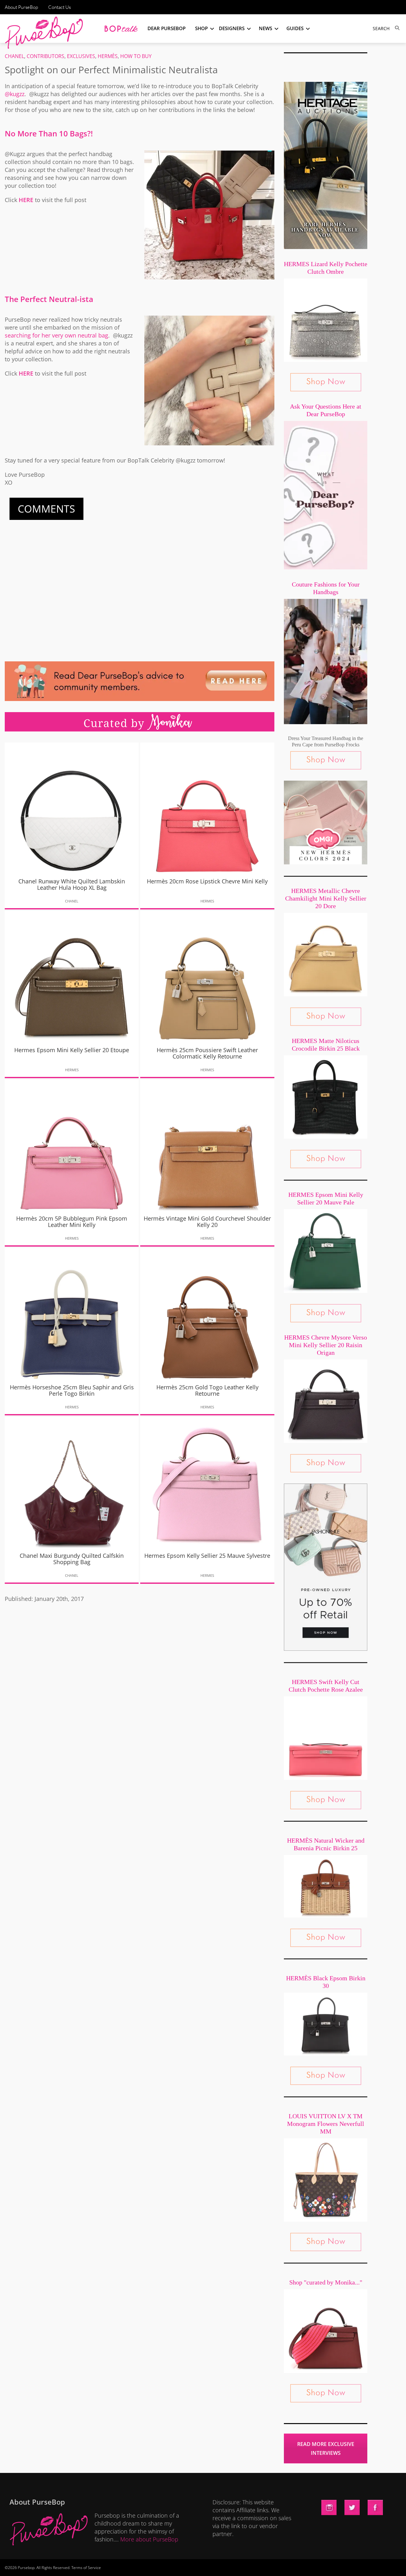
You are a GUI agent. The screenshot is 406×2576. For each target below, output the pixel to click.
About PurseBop (21, 7)
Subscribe (312, 2565)
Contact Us (59, 7)
